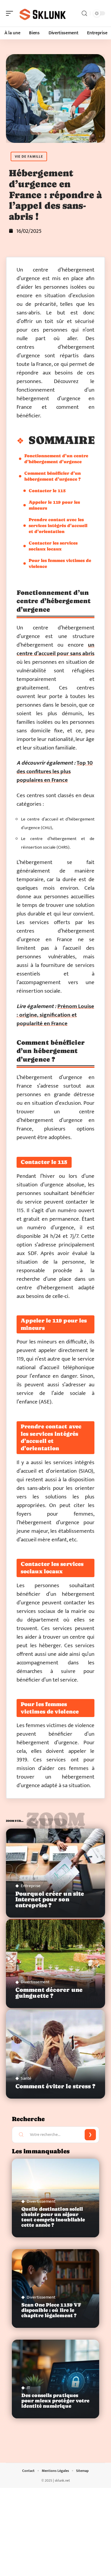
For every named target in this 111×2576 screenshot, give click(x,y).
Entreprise (31, 1886)
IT (28, 2388)
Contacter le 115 (47, 491)
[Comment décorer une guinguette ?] (55, 1964)
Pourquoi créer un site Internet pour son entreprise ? (50, 1899)
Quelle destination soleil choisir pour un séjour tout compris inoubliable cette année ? (53, 2217)
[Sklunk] (43, 13)
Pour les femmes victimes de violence (60, 563)
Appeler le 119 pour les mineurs (54, 505)
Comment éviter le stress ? (55, 2086)
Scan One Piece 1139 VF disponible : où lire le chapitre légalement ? (51, 2310)
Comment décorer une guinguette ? (49, 1993)
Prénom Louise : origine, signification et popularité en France (55, 1015)
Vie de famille (29, 156)
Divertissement (35, 1982)
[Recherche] (84, 13)
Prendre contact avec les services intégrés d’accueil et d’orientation (58, 525)
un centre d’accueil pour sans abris (55, 649)
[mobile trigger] (11, 13)
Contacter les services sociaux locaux (53, 546)
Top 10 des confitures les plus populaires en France (55, 772)
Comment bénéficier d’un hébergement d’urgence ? (53, 476)
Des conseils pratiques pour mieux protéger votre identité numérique (55, 2401)
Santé (26, 2078)
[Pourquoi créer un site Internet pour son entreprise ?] (55, 1873)
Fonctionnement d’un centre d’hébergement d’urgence (56, 459)
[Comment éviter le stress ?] (55, 2054)
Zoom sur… (55, 1822)
